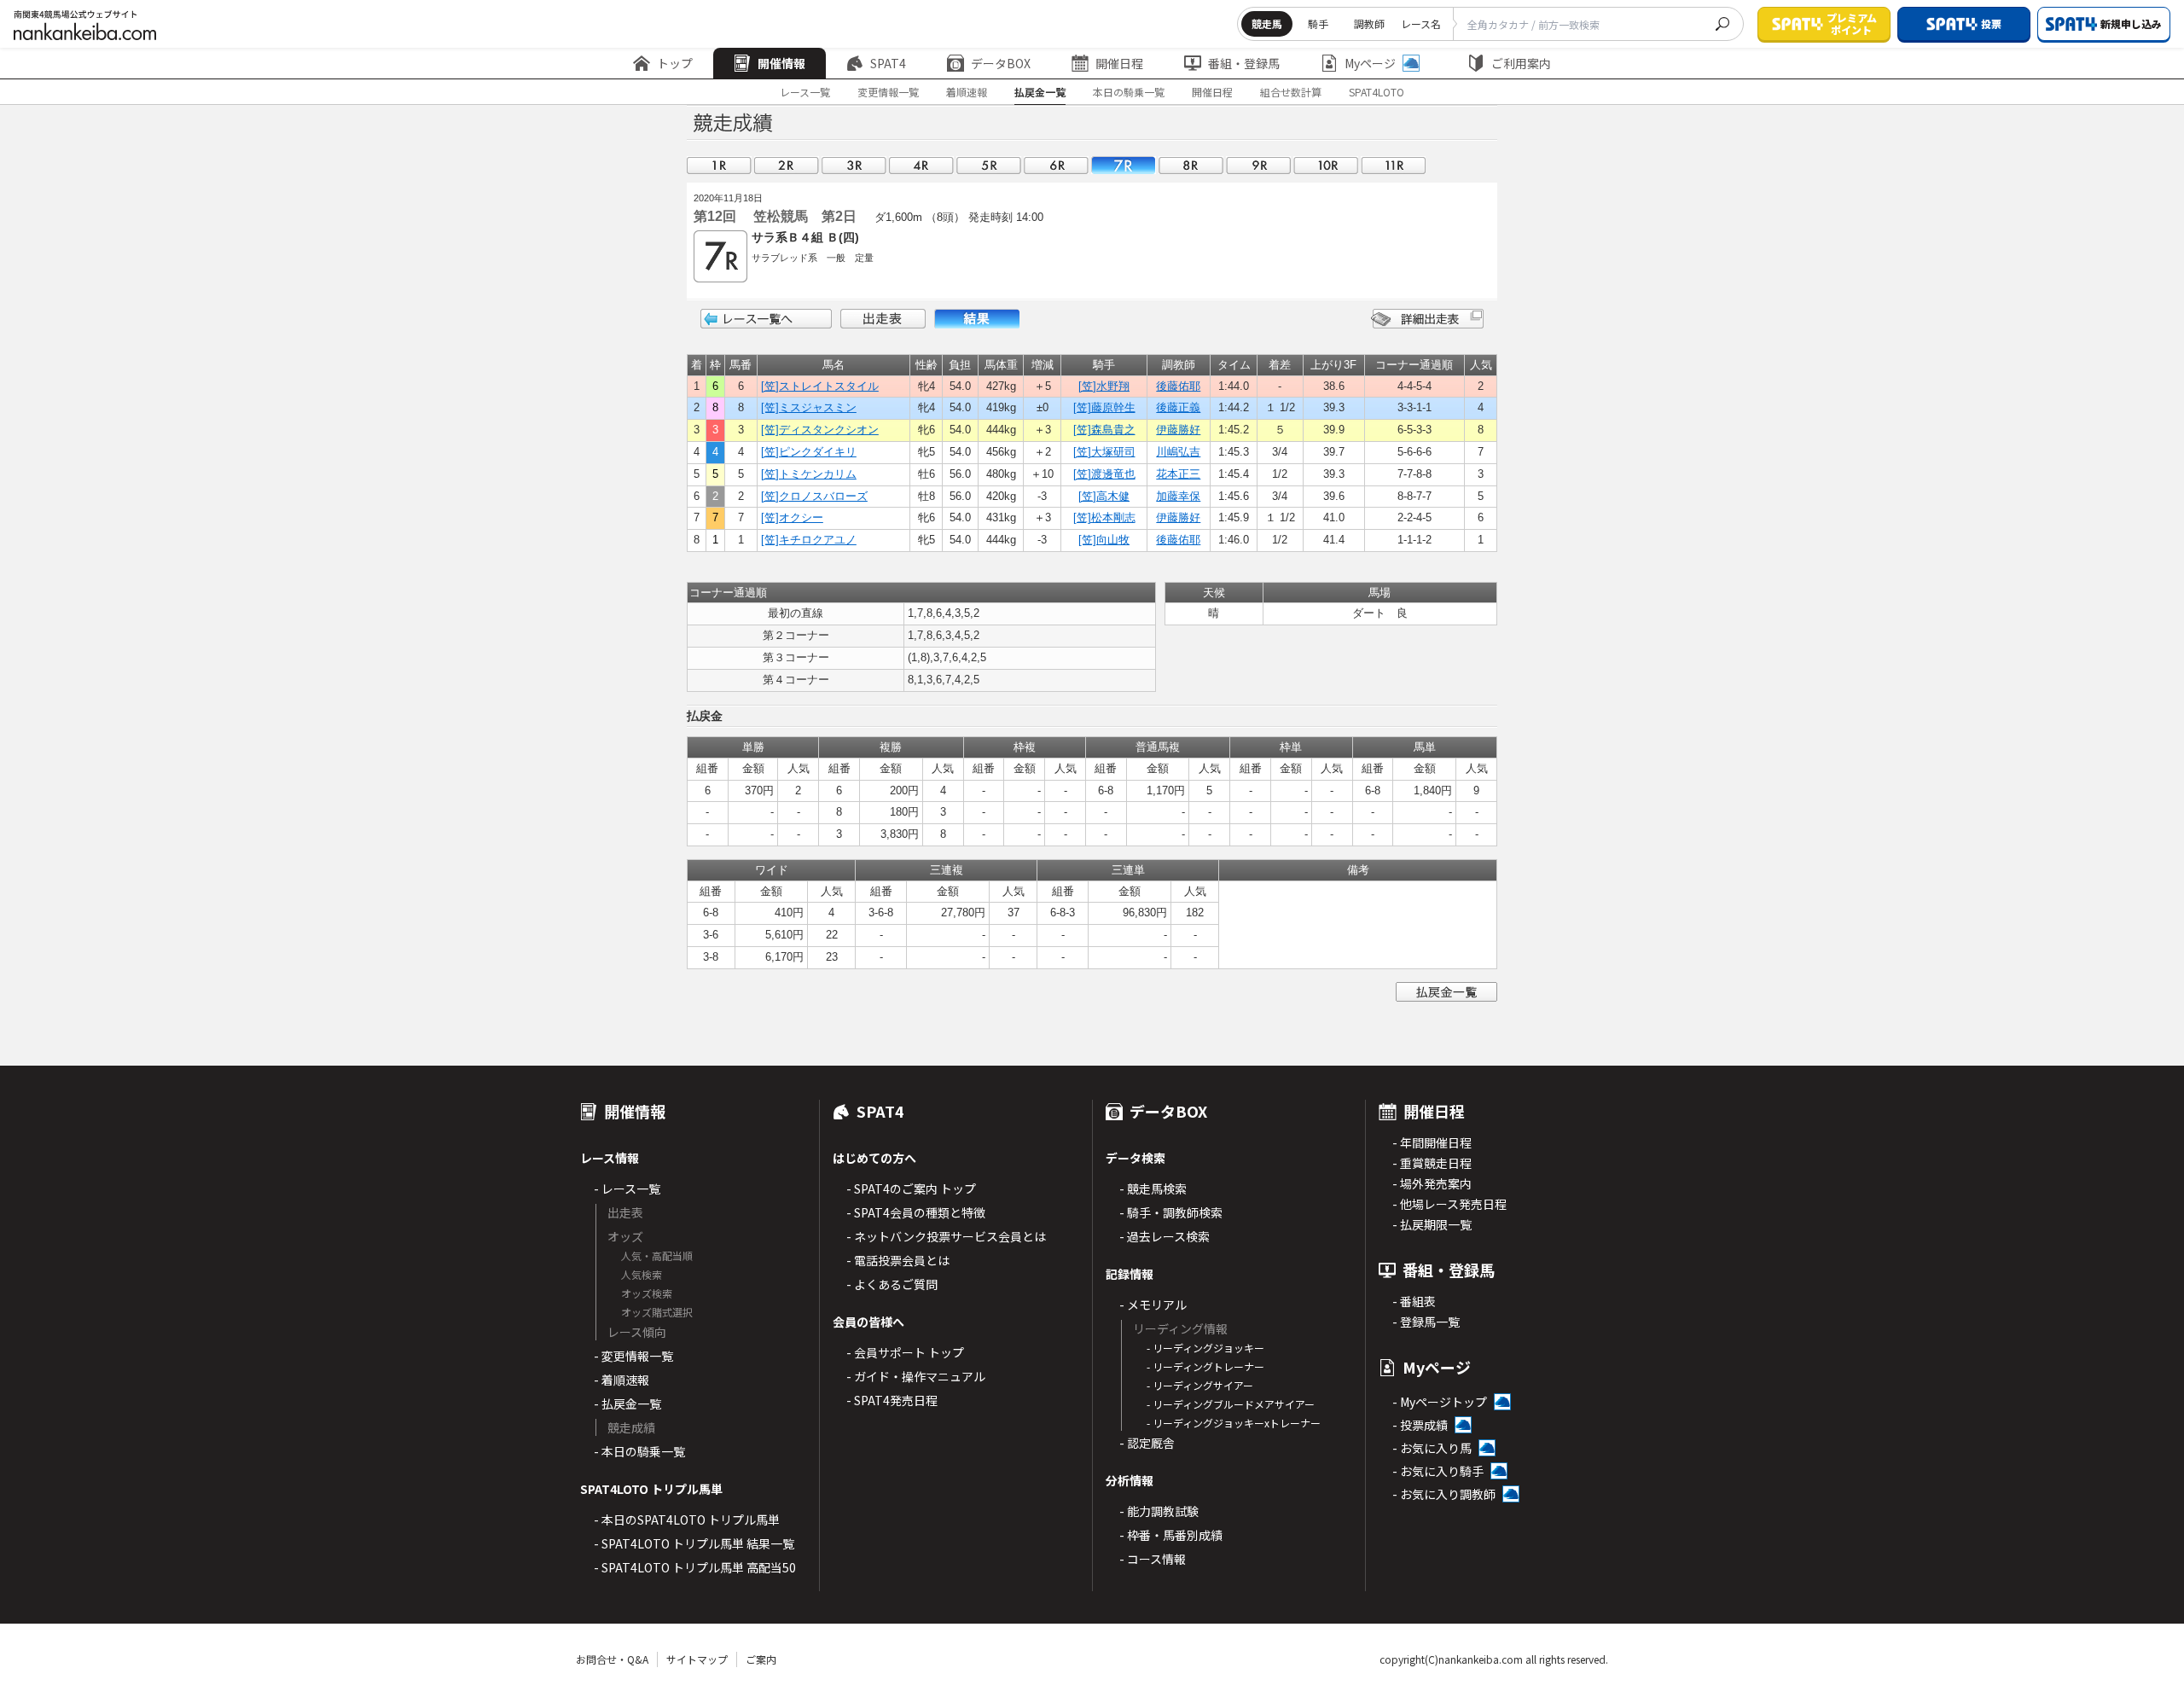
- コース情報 (1153, 1559)
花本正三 (1178, 474)
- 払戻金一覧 (627, 1404)
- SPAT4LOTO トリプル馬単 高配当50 (695, 1567)
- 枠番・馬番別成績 (1171, 1535)
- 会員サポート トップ (905, 1352)
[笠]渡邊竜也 (1104, 474)
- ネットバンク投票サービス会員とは (946, 1236)
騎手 (1318, 23)
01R (719, 165)
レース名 (1421, 23)
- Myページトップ (1440, 1402)
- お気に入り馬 (1432, 1448)
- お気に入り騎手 (1438, 1471)
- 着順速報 (622, 1380)
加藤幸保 (1178, 496)
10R (1326, 165)
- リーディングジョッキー (1205, 1348)
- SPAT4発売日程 (892, 1400)
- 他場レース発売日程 (1449, 1204)
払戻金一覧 (1040, 92)
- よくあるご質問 (892, 1284)
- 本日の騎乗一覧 (639, 1451)
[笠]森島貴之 (1104, 430)
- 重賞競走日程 (1432, 1163)
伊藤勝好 (1178, 430)
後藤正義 (1178, 407)
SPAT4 (888, 63)
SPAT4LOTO (1377, 92)
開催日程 (1119, 63)
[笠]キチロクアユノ (809, 540)
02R (787, 165)
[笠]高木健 (1104, 496)
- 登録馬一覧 (1426, 1322)
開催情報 (781, 63)
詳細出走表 (1427, 319)
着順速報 (967, 92)
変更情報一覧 (888, 92)
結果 (977, 319)
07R (1124, 165)
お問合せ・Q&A (612, 1659)
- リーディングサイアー (1200, 1385)
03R (854, 165)
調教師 (1369, 23)
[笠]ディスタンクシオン (820, 430)
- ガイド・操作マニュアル (916, 1376)
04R (921, 165)
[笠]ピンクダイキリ (809, 452)
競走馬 (1267, 23)
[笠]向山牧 (1104, 540)
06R (1056, 165)
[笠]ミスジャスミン (809, 407)
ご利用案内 (1521, 63)
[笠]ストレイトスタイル (820, 386)
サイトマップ (697, 1659)
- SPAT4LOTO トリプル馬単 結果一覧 (694, 1543)
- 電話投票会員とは (898, 1260)
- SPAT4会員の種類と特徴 (916, 1212)
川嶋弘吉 (1178, 452)
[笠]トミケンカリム (809, 474)
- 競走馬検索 (1153, 1188)
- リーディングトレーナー (1205, 1366)
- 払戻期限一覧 (1432, 1224)
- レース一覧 (627, 1188)
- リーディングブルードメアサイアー (1231, 1404)
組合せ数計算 (1291, 92)
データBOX (1001, 63)
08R (1191, 165)
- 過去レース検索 (1165, 1236)
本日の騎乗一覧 (1129, 92)
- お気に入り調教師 (1444, 1494)
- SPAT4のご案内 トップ (911, 1188)
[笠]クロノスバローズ (814, 496)
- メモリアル (1153, 1305)
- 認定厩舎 (1147, 1443)
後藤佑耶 (1178, 386)
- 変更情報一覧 (633, 1356)
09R (1258, 165)
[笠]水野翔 (1104, 386)
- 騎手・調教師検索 (1171, 1212)
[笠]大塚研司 (1104, 452)
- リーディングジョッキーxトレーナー (1234, 1423)
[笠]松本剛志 (1104, 517)
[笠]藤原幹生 (1104, 407)
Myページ (1370, 63)
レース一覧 (805, 92)
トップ (675, 63)
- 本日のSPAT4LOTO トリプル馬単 (687, 1520)
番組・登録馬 (1244, 63)
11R (1393, 165)
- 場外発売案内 (1432, 1183)
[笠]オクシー (792, 517)
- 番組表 (1414, 1301)
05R (989, 165)
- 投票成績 (1420, 1425)
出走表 (883, 319)
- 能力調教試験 (1159, 1511)
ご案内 (761, 1659)
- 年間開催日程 (1432, 1142)
